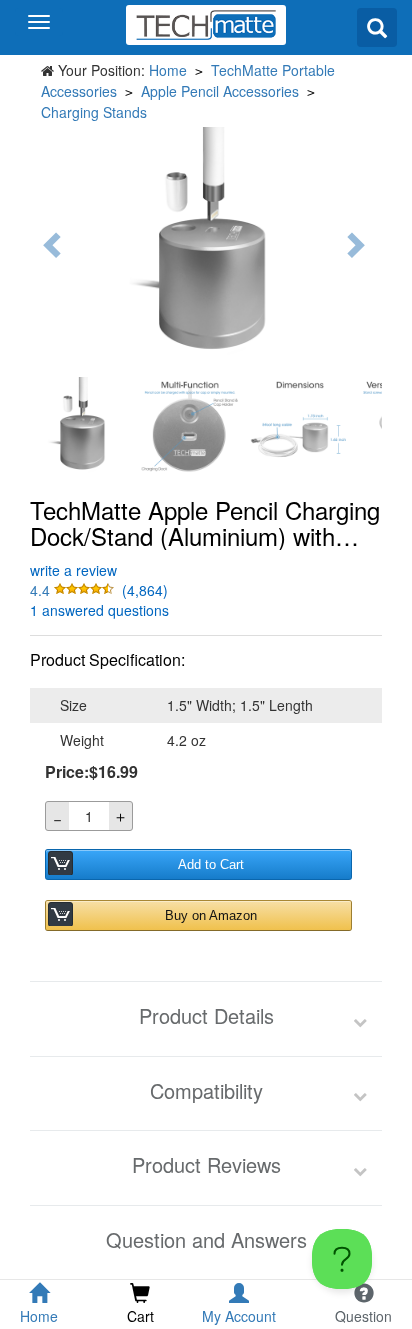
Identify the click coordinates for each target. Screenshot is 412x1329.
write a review (73, 570)
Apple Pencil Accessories (220, 91)
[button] (74, 590)
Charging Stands (94, 112)
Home (168, 70)
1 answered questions (99, 610)
